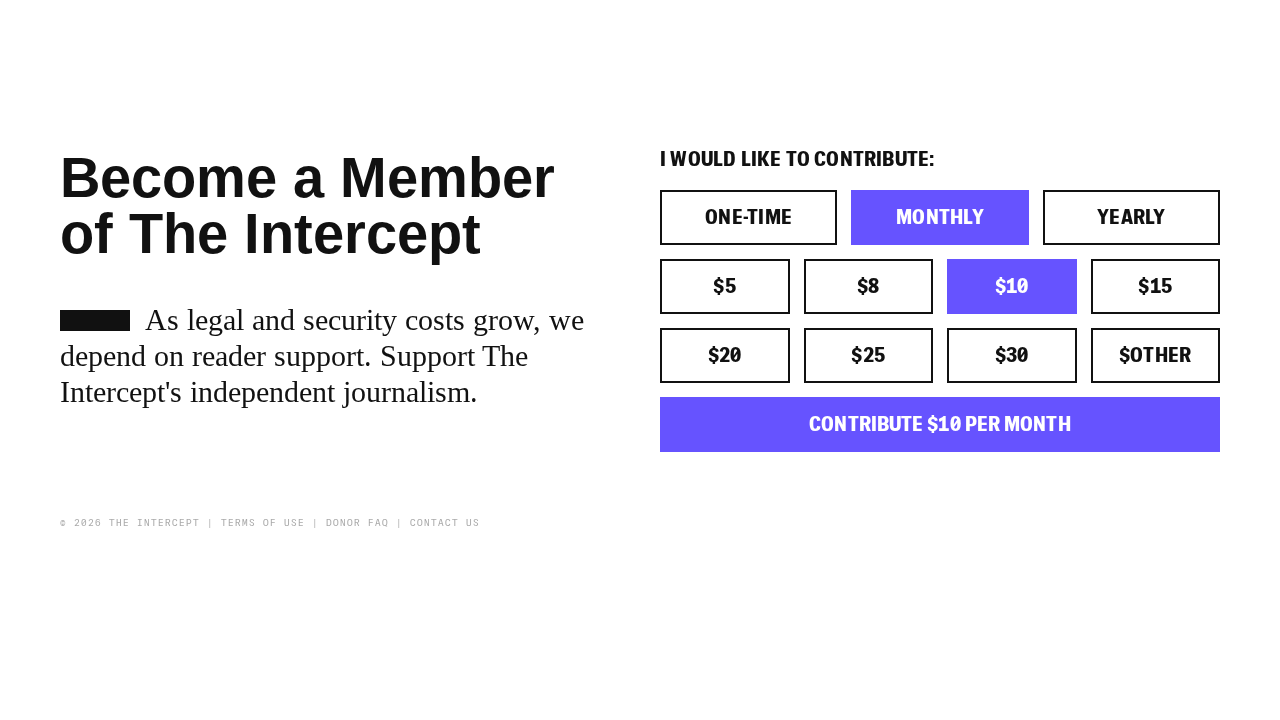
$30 (1012, 355)
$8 (868, 286)
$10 (1012, 286)
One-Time (749, 217)
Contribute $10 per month (939, 424)
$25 (868, 355)
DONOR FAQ (357, 523)
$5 (724, 286)
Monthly (940, 217)
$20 (725, 355)
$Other (1155, 355)
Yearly (1131, 217)
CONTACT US (445, 523)
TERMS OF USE (263, 523)
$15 (1155, 286)
